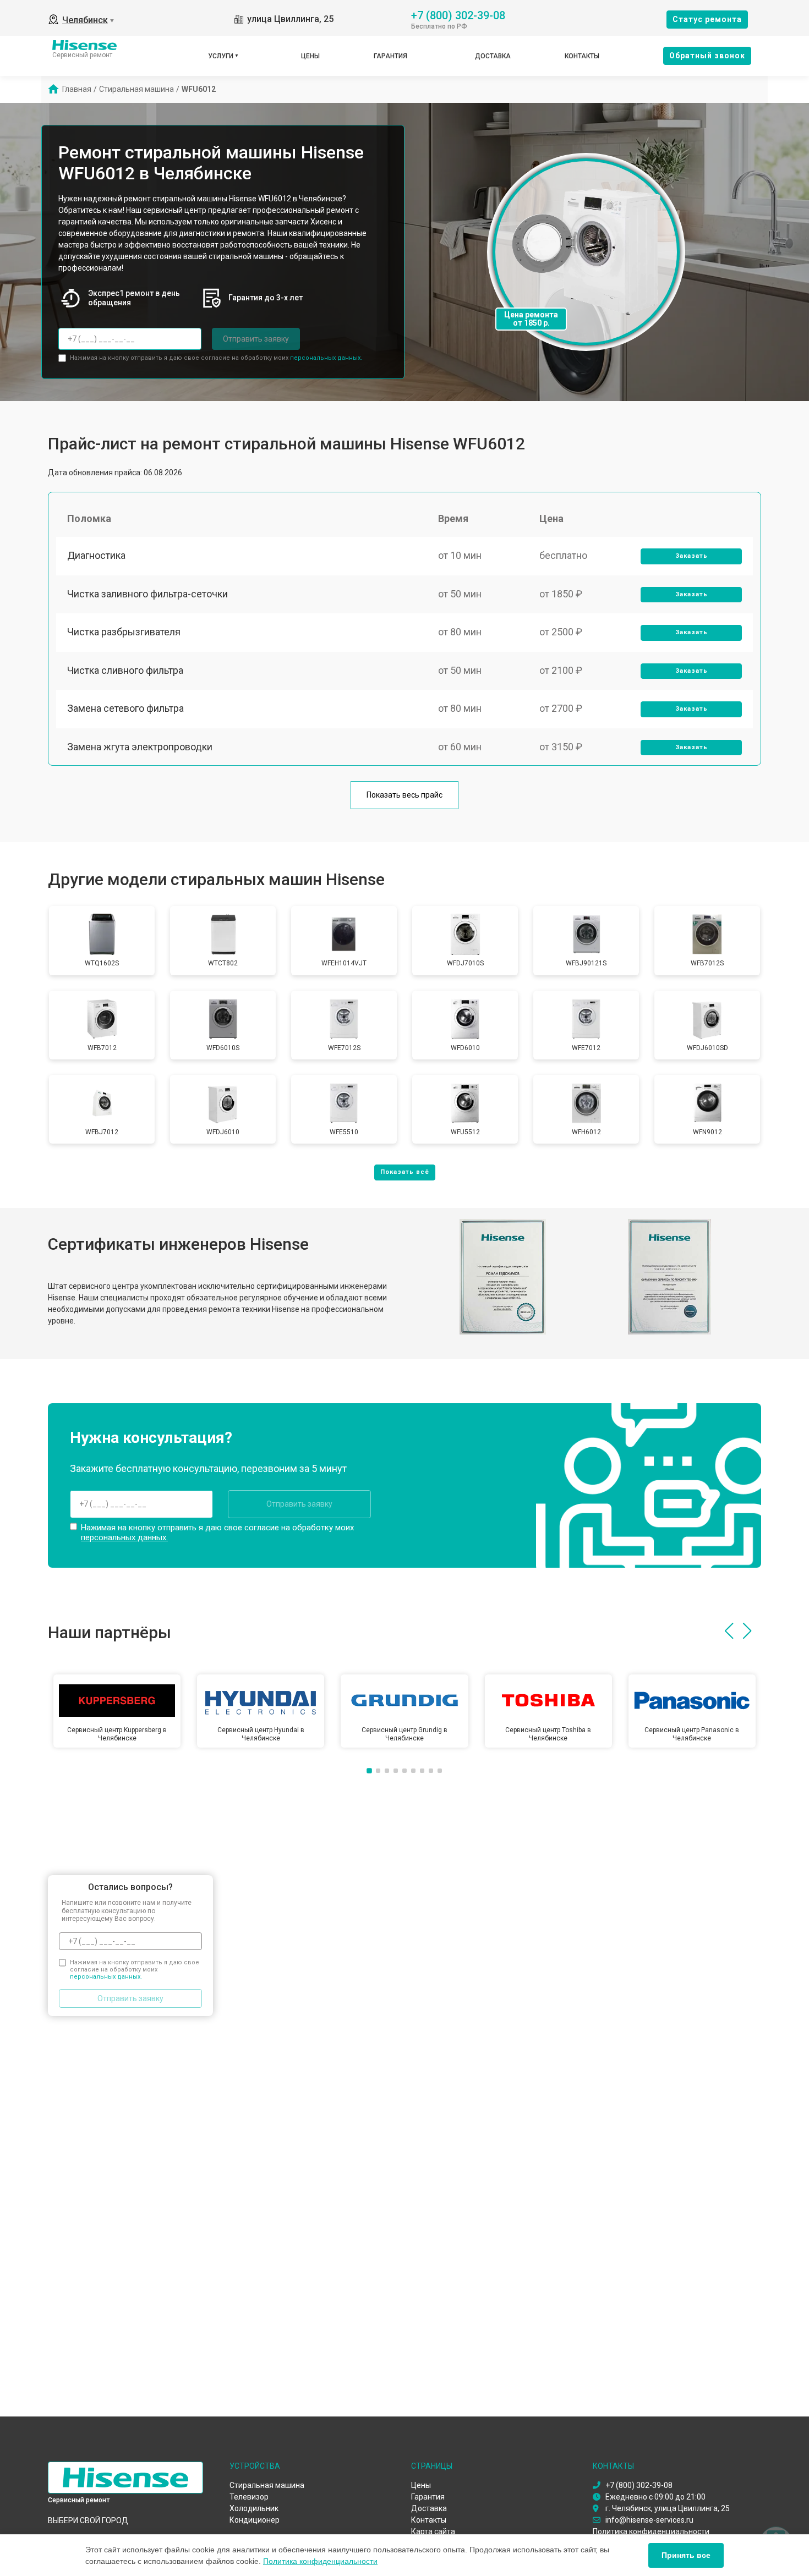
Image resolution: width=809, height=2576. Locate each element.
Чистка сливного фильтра (125, 670)
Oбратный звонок (707, 56)
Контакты (582, 56)
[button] (729, 1631)
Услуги (221, 56)
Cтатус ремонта (707, 19)
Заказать (692, 556)
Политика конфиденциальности (320, 2561)
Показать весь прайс (404, 795)
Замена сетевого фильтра (125, 708)
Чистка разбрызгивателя (124, 632)
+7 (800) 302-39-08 (458, 15)
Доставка (493, 56)
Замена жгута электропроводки (140, 747)
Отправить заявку (256, 339)
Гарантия (390, 56)
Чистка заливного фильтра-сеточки (147, 594)
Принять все (686, 2555)
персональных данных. (326, 358)
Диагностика (96, 555)
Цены (310, 56)
